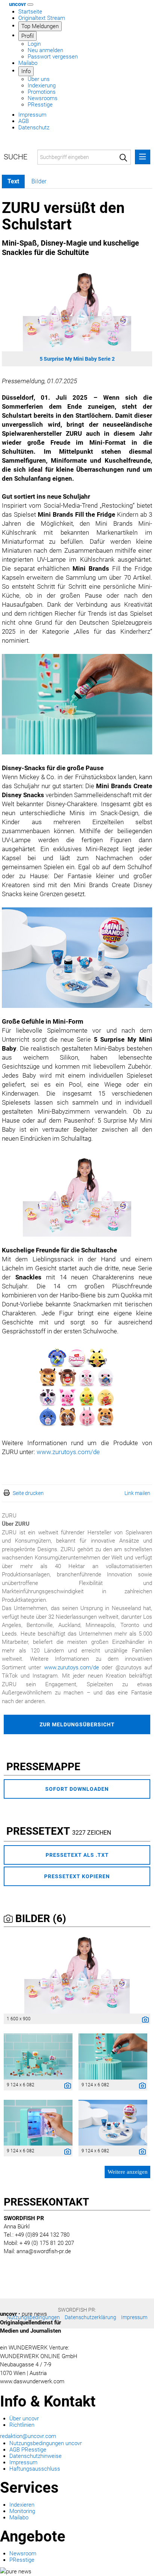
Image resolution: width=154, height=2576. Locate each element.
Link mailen (137, 1493)
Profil (27, 36)
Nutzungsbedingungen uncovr (46, 2443)
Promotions (42, 92)
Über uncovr (24, 2419)
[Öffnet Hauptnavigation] (30, 4)
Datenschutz (34, 127)
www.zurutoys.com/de (68, 1452)
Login (34, 44)
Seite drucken (28, 1493)
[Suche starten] (123, 157)
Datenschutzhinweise (36, 2456)
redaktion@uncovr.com (28, 2436)
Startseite (30, 12)
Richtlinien (22, 2425)
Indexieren (22, 2505)
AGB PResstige (28, 2450)
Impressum (32, 115)
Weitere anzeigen (128, 2172)
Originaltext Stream (42, 18)
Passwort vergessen (53, 57)
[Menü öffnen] (143, 157)
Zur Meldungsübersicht (77, 1724)
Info (26, 71)
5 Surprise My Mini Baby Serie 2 (77, 359)
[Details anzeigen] (144, 2021)
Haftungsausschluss (35, 2469)
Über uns (39, 79)
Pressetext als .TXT (77, 1855)
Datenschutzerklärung (90, 2317)
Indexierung (42, 85)
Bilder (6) (39, 1919)
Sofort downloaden (77, 1789)
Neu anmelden (45, 50)
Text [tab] (13, 181)
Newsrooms (43, 98)
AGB (24, 121)
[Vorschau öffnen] (77, 309)
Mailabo (28, 63)
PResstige (40, 105)
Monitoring (22, 2511)
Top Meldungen (40, 26)
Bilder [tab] (39, 181)
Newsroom (23, 2554)
